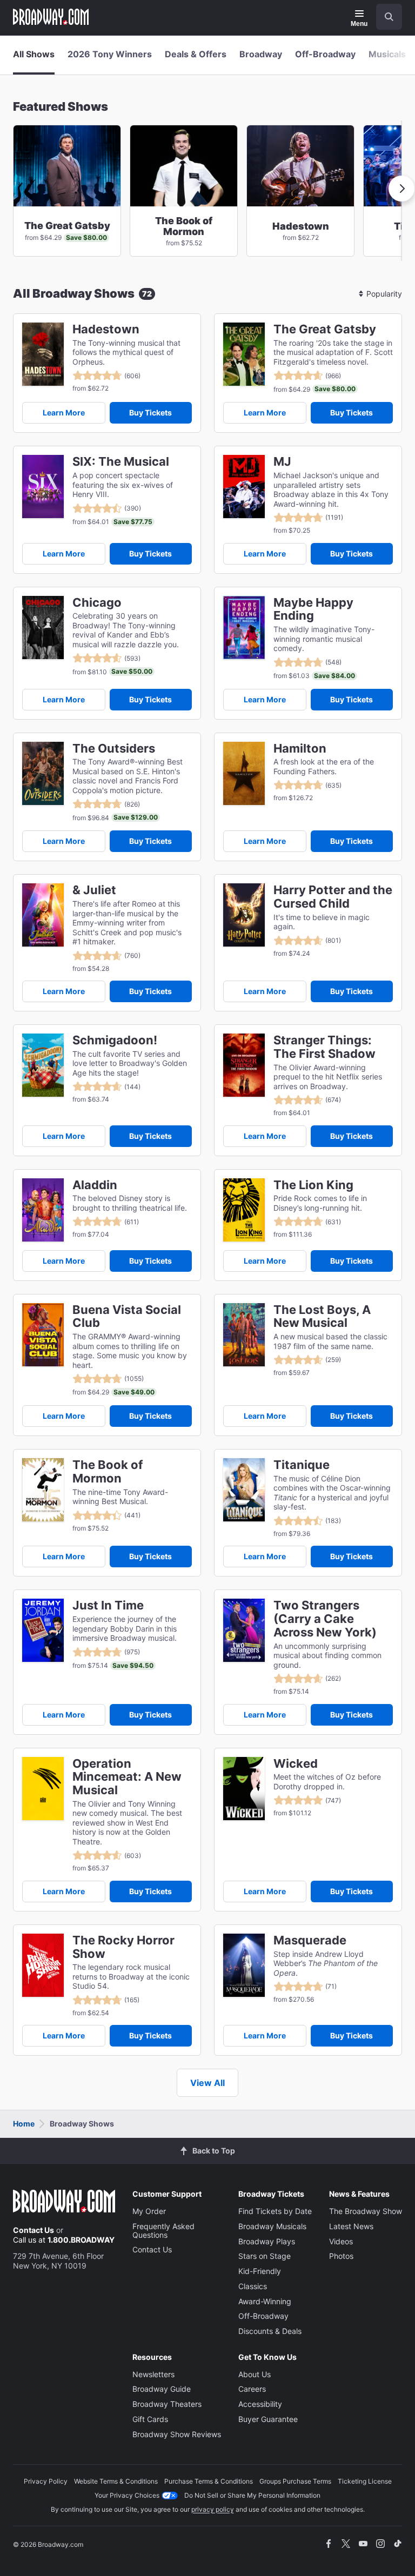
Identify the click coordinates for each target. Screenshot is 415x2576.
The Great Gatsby (325, 329)
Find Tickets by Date (275, 2211)
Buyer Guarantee (268, 2419)
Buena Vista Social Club (127, 1317)
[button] (401, 189)
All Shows (34, 54)
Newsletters (153, 2374)
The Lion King (313, 1185)
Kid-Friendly (260, 2271)
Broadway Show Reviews (177, 2434)
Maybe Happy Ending (313, 609)
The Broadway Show (366, 2211)
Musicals (387, 54)
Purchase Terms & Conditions (209, 2481)
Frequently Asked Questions (163, 2230)
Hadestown (106, 329)
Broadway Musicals (272, 2226)
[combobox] (385, 17)
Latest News (351, 2226)
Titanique (302, 1465)
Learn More (64, 412)
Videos (341, 2241)
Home (24, 2124)
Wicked (296, 1764)
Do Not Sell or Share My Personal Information (252, 2495)
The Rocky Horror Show (123, 1947)
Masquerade (310, 1940)
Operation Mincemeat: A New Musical (127, 1777)
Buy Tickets (150, 412)
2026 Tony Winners (110, 54)
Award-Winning (265, 2301)
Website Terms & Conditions (116, 2481)
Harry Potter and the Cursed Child (333, 897)
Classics (253, 2286)
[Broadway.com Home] (51, 17)
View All (207, 2083)
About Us (255, 2374)
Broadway (261, 54)
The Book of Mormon (108, 1472)
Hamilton (300, 749)
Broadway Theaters (167, 2404)
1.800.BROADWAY (81, 2240)
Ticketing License (365, 2481)
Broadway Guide (162, 2389)
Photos (341, 2256)
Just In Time (108, 1605)
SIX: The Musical (121, 462)
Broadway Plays (267, 2241)
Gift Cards (150, 2419)
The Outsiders (114, 749)
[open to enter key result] (389, 17)
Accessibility (260, 2404)
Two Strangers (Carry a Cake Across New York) (325, 1619)
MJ (282, 462)
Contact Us (34, 2230)
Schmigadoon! (115, 1040)
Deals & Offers (196, 54)
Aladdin (95, 1185)
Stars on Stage (265, 2256)
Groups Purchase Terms (295, 2481)
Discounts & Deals (270, 2331)
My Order (149, 2211)
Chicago (97, 603)
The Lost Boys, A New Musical (322, 1317)
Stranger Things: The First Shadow (324, 1047)
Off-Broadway (325, 54)
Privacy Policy (46, 2481)
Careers (252, 2389)
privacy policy (213, 2509)
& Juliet (94, 890)
